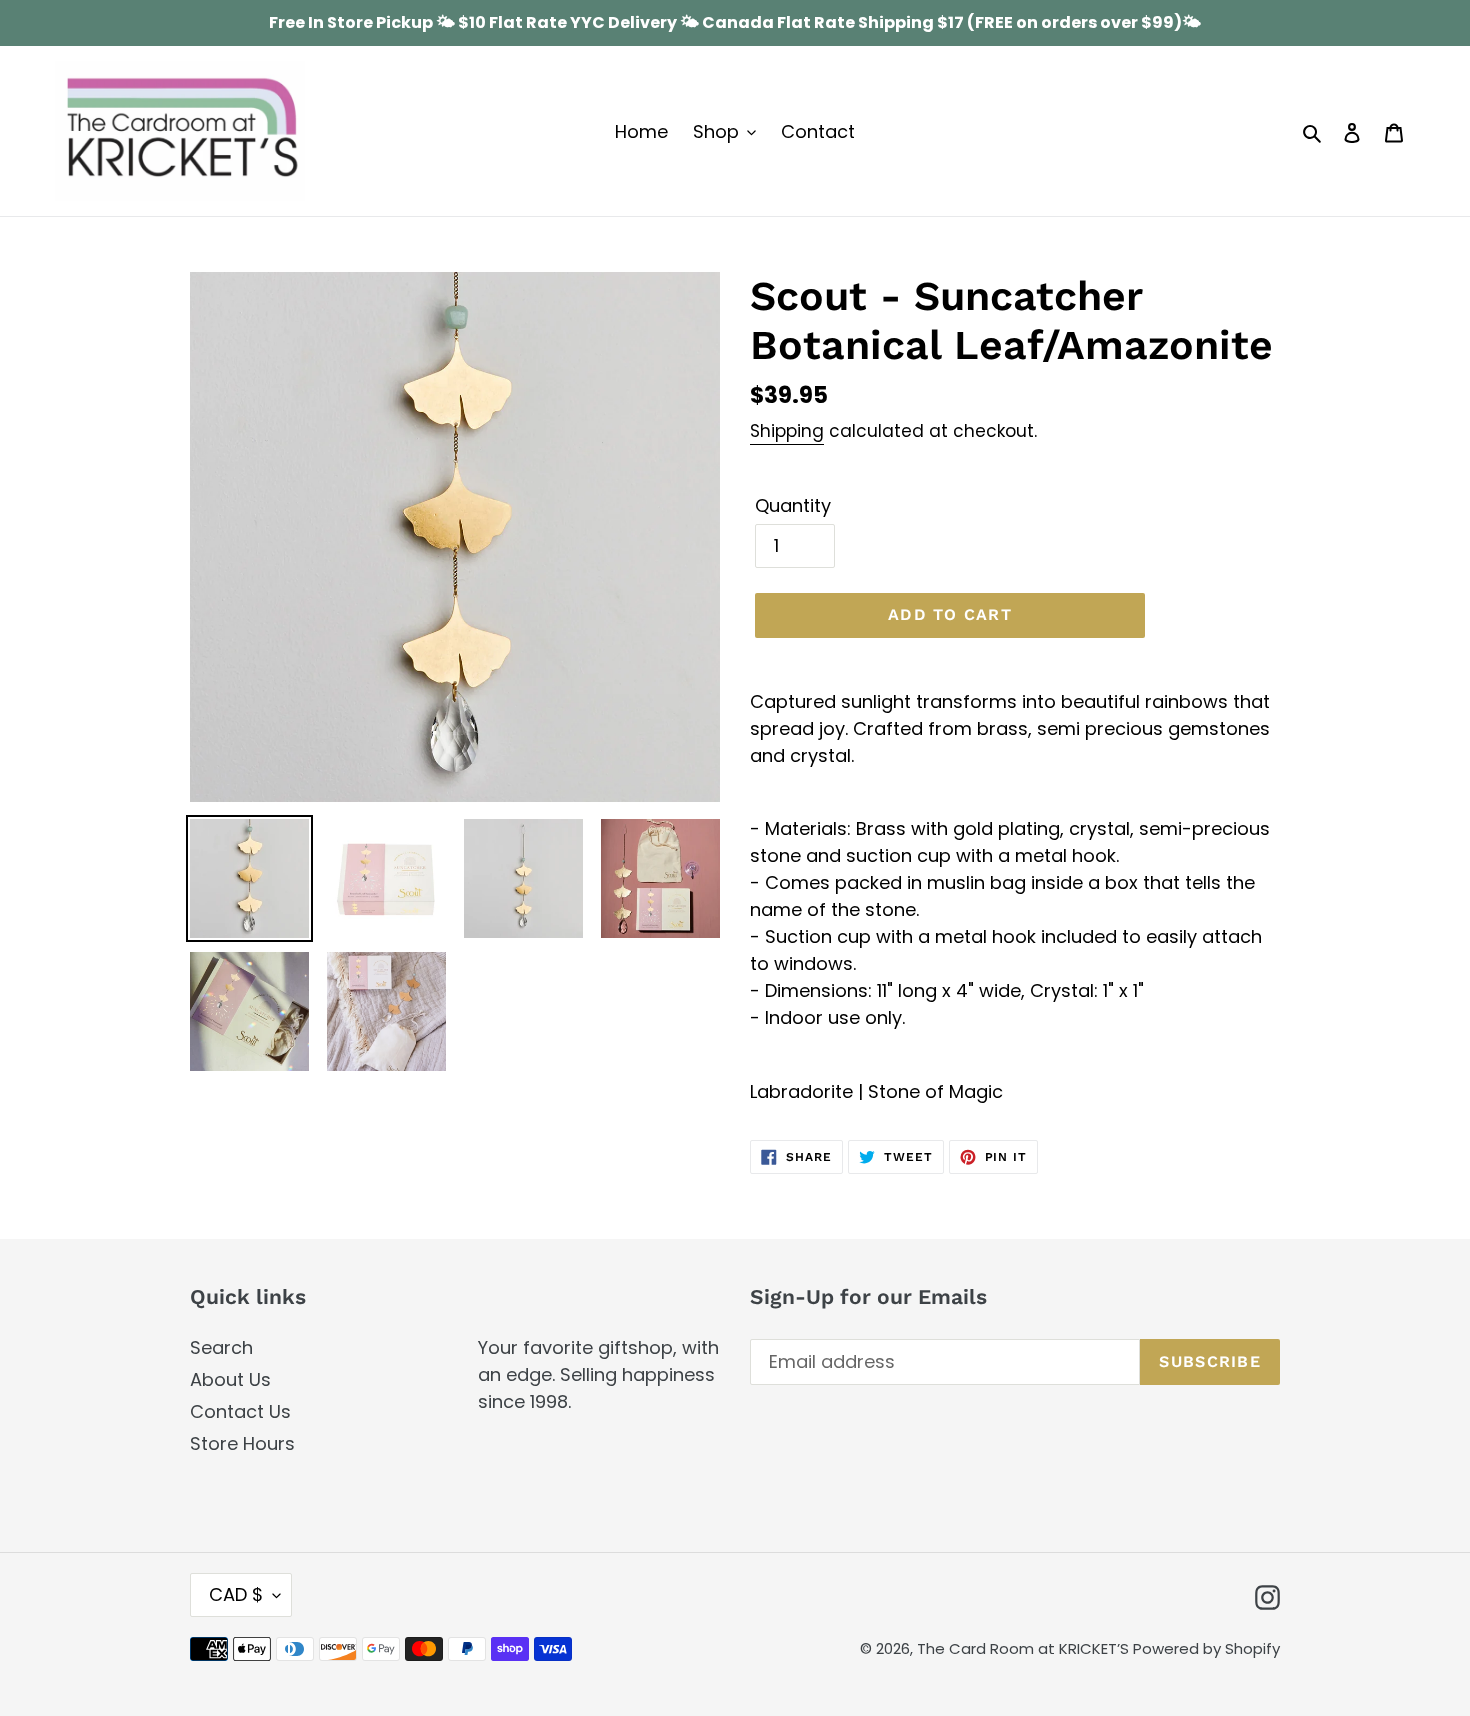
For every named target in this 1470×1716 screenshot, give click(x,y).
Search (221, 1347)
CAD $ (236, 1594)
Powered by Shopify (1206, 1648)
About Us (230, 1379)
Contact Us (240, 1411)
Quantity (793, 505)
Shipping (787, 431)
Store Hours (242, 1443)
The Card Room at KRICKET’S (1025, 1648)
